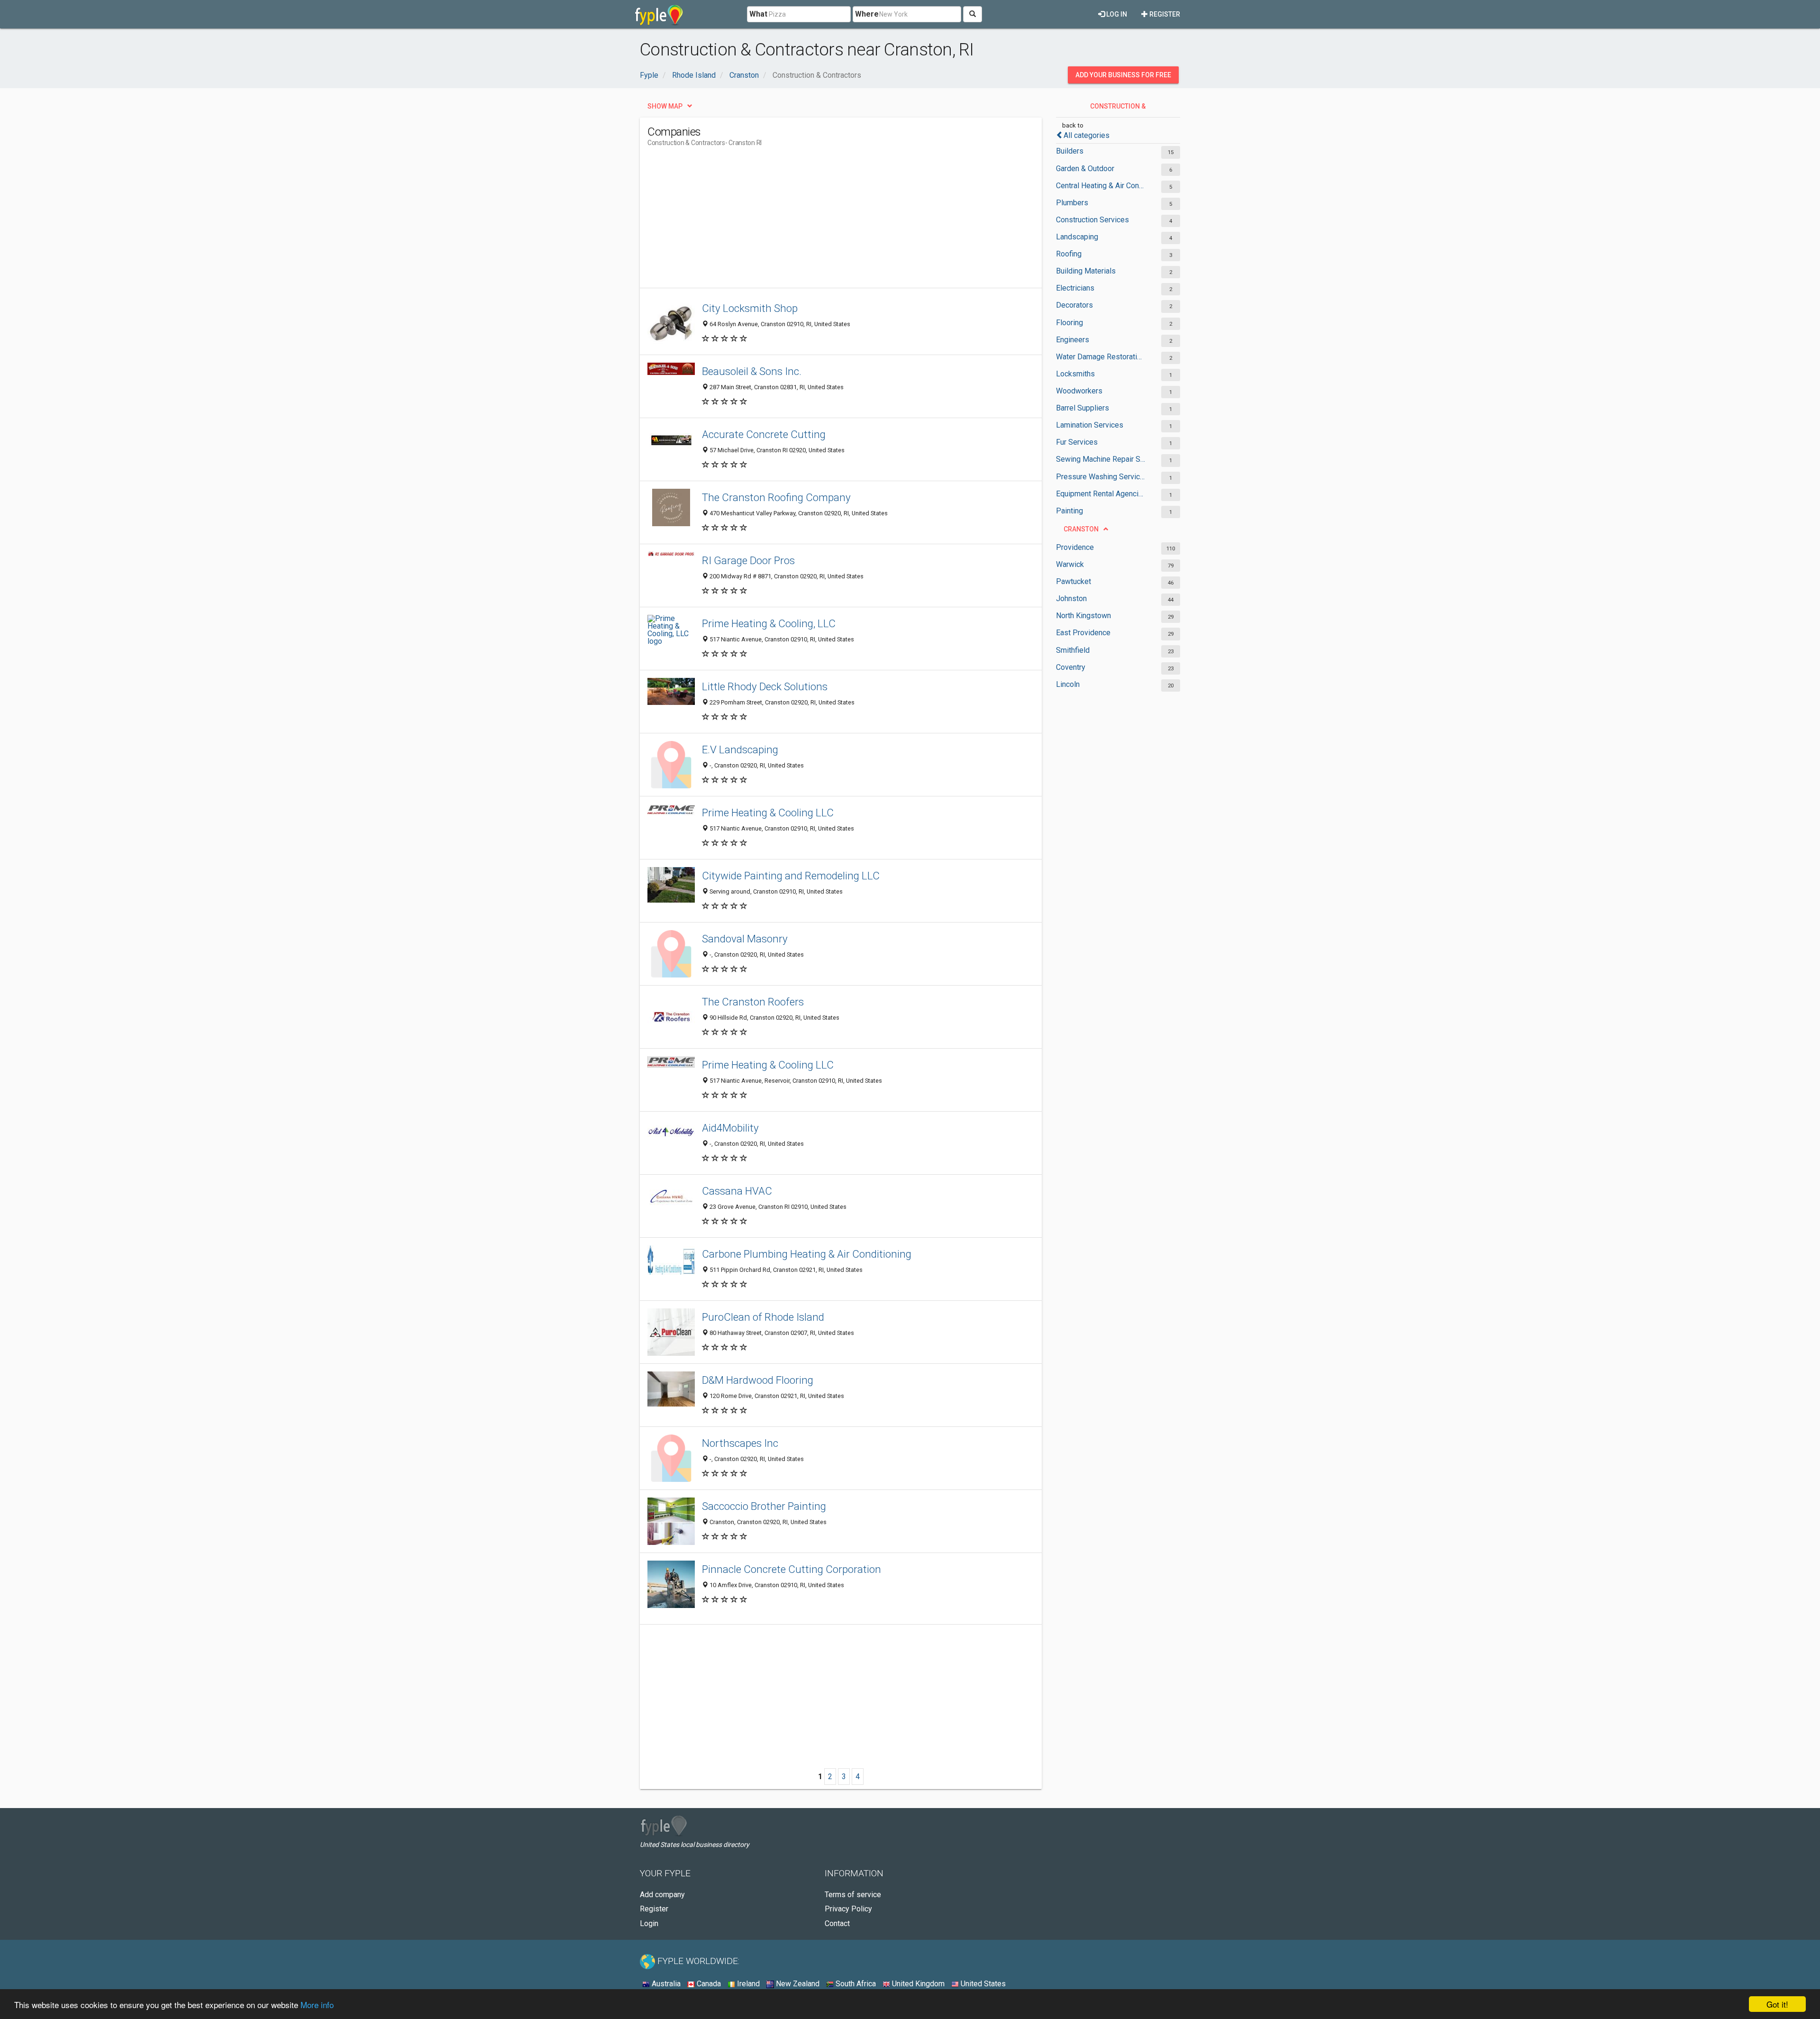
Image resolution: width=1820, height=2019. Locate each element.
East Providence (1083, 633)
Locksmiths (1075, 374)
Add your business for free (1123, 75)
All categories (1087, 135)
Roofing (1069, 254)
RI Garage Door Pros (748, 560)
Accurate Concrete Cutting (764, 434)
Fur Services (1077, 442)
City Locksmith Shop (750, 308)
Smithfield (1073, 650)
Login (649, 1923)
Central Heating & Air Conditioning (1101, 186)
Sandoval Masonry (745, 939)
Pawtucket (1074, 581)
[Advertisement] (820, 221)
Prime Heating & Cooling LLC (768, 813)
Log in (1116, 14)
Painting (1069, 511)
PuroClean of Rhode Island (763, 1317)
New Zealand (797, 1984)
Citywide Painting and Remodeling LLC (791, 876)
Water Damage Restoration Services (1101, 357)
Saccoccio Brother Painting (764, 1506)
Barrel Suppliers (1083, 408)
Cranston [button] (1081, 529)
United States (982, 1984)
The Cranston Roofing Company (776, 497)
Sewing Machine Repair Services (1101, 459)
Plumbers (1072, 203)
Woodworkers (1079, 391)
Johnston (1071, 598)
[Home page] (659, 14)
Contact (837, 1923)
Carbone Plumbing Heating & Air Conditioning (807, 1254)
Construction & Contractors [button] (1117, 109)
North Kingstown (1083, 616)
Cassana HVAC (737, 1191)
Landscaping (1077, 237)
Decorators (1074, 305)
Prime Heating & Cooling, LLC (769, 623)
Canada (708, 1984)
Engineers (1073, 340)
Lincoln (1068, 684)
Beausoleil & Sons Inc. (752, 371)
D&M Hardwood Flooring (758, 1380)
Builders (1070, 151)
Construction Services (1092, 220)
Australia (665, 1984)
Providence (1075, 547)
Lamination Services (1090, 425)
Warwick (1070, 564)
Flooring (1069, 323)
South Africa (855, 1984)
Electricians (1075, 288)
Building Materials (1086, 271)
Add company (662, 1895)
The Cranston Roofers (753, 1002)
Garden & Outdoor (1085, 169)
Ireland (747, 1984)
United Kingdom (917, 1984)
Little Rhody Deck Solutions (765, 686)
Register (1164, 14)
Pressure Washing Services (1101, 477)
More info (317, 2005)
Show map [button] (665, 106)
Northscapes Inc (740, 1443)
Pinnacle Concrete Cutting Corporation (792, 1569)
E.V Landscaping (740, 749)
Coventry (1071, 667)
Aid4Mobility (730, 1128)
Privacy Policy (848, 1909)
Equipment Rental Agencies (1101, 494)
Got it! (1777, 2004)
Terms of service (853, 1895)
